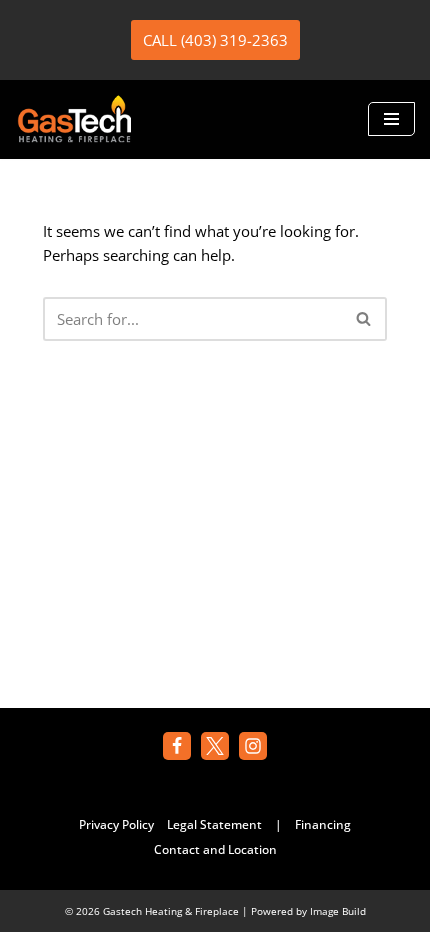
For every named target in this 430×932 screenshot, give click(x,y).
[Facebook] (177, 746)
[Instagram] (253, 746)
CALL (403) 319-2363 (215, 40)
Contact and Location (215, 849)
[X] (215, 746)
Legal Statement (214, 824)
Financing (323, 824)
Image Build (338, 911)
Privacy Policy (116, 824)
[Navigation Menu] (391, 119)
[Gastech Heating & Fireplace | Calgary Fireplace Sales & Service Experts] (75, 119)
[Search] (364, 319)
